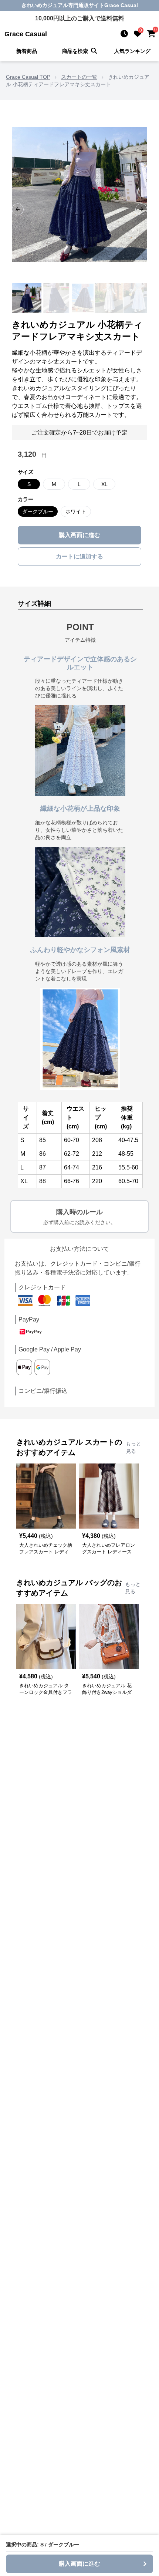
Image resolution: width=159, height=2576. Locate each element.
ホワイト (76, 512)
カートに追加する (79, 556)
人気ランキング (132, 51)
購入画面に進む (79, 535)
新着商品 (27, 51)
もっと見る (133, 1447)
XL (104, 484)
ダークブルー (38, 512)
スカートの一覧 (79, 77)
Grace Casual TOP (28, 77)
